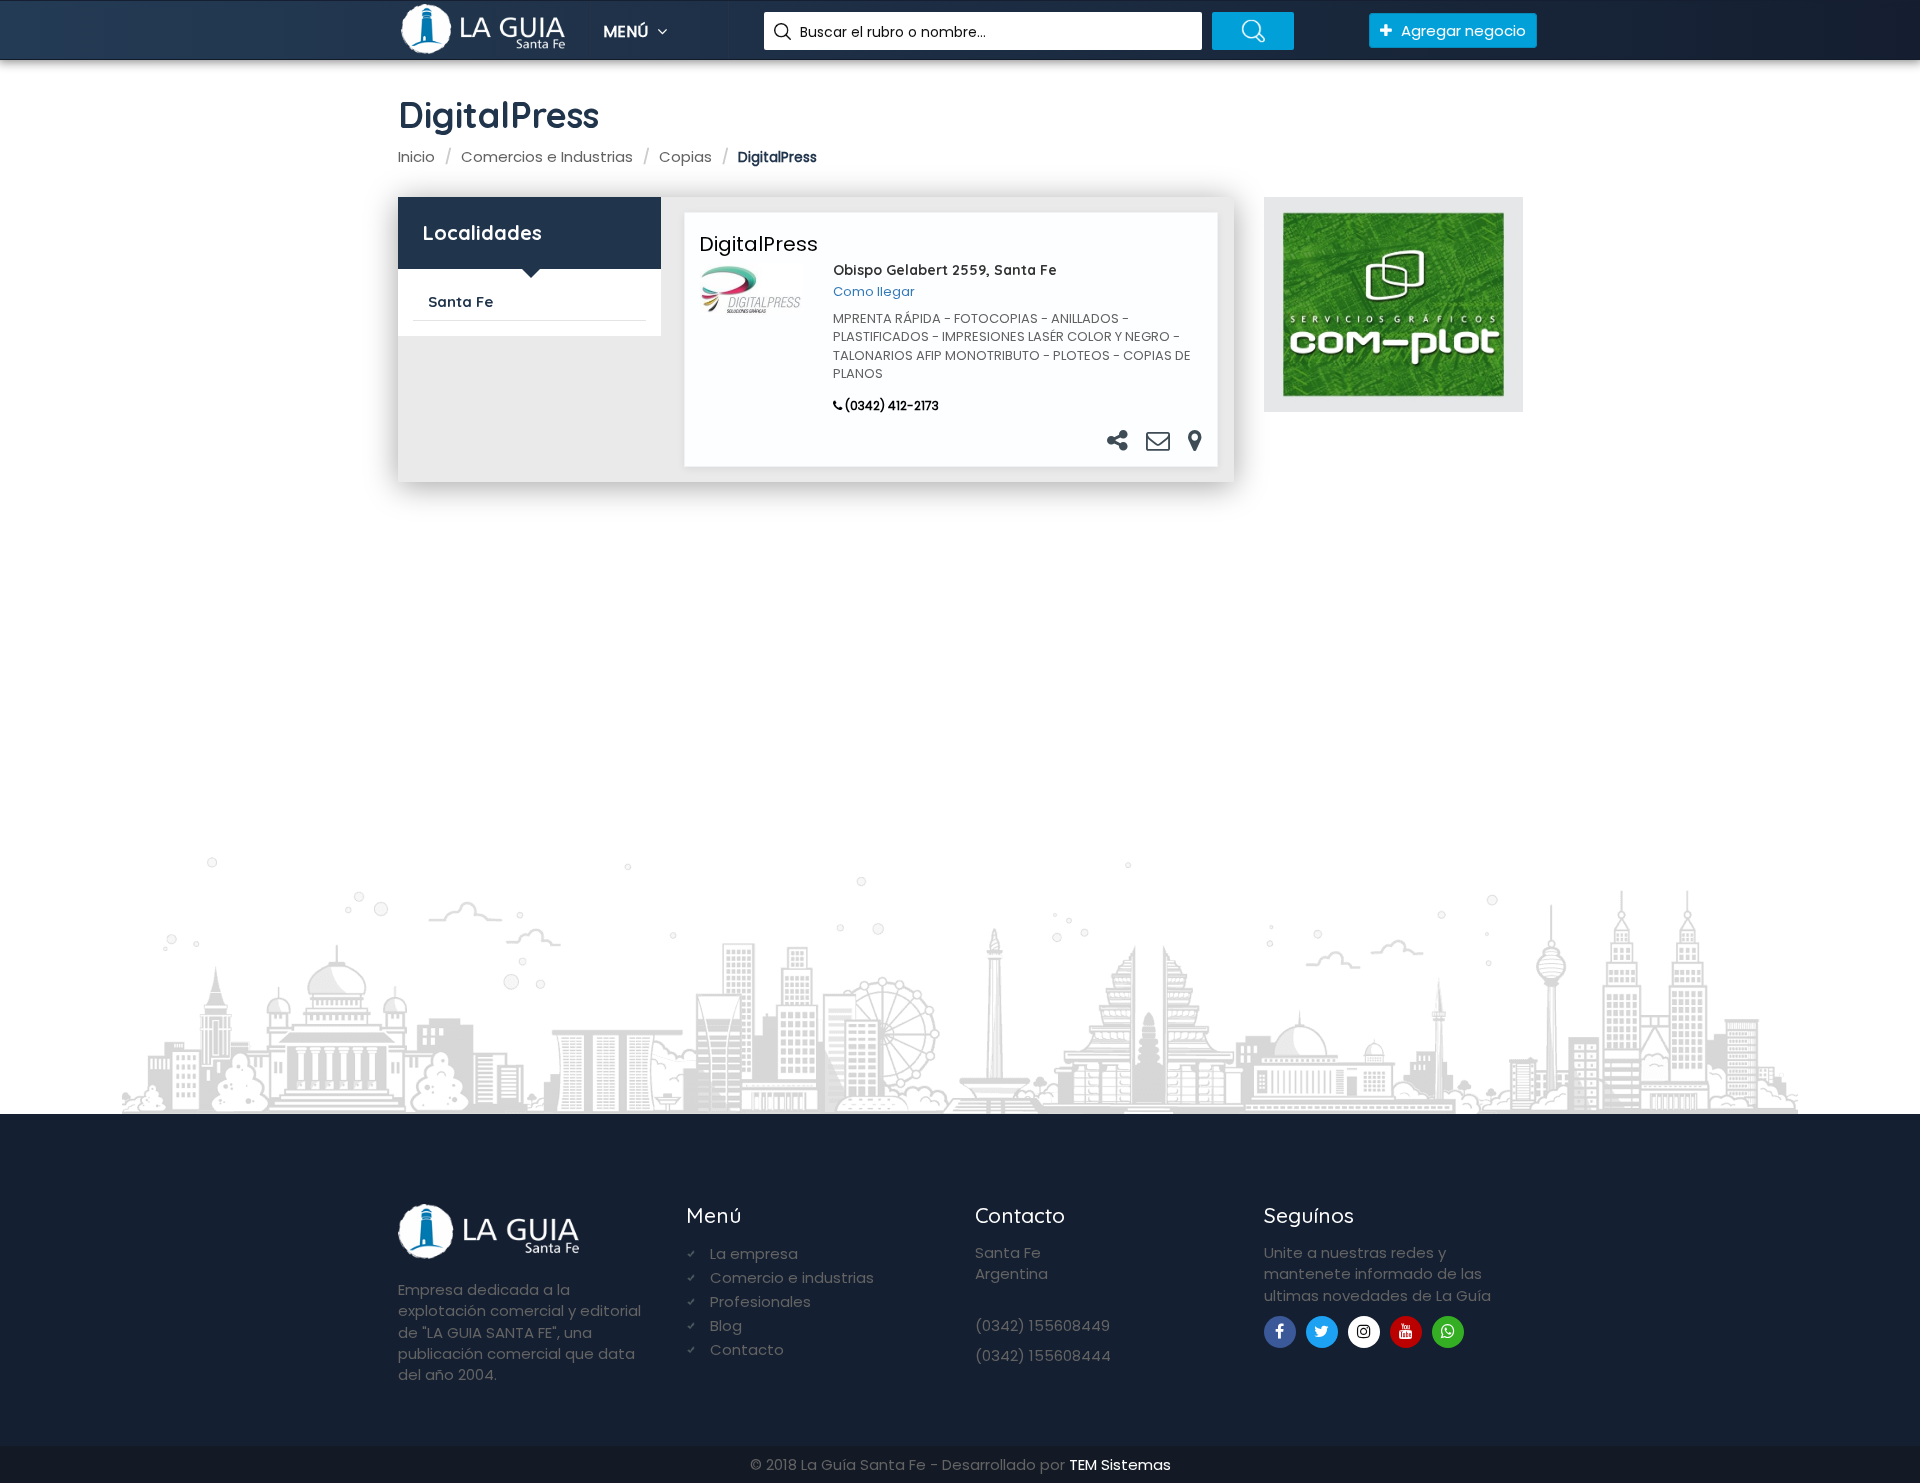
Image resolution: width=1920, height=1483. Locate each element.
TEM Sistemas (1120, 1464)
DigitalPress (758, 244)
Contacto (747, 1349)
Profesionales (760, 1301)
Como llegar (874, 292)
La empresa (754, 1253)
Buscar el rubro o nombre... (893, 32)
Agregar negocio (1461, 30)
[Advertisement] (1393, 754)
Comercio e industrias (792, 1277)
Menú (627, 31)
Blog (726, 1325)
